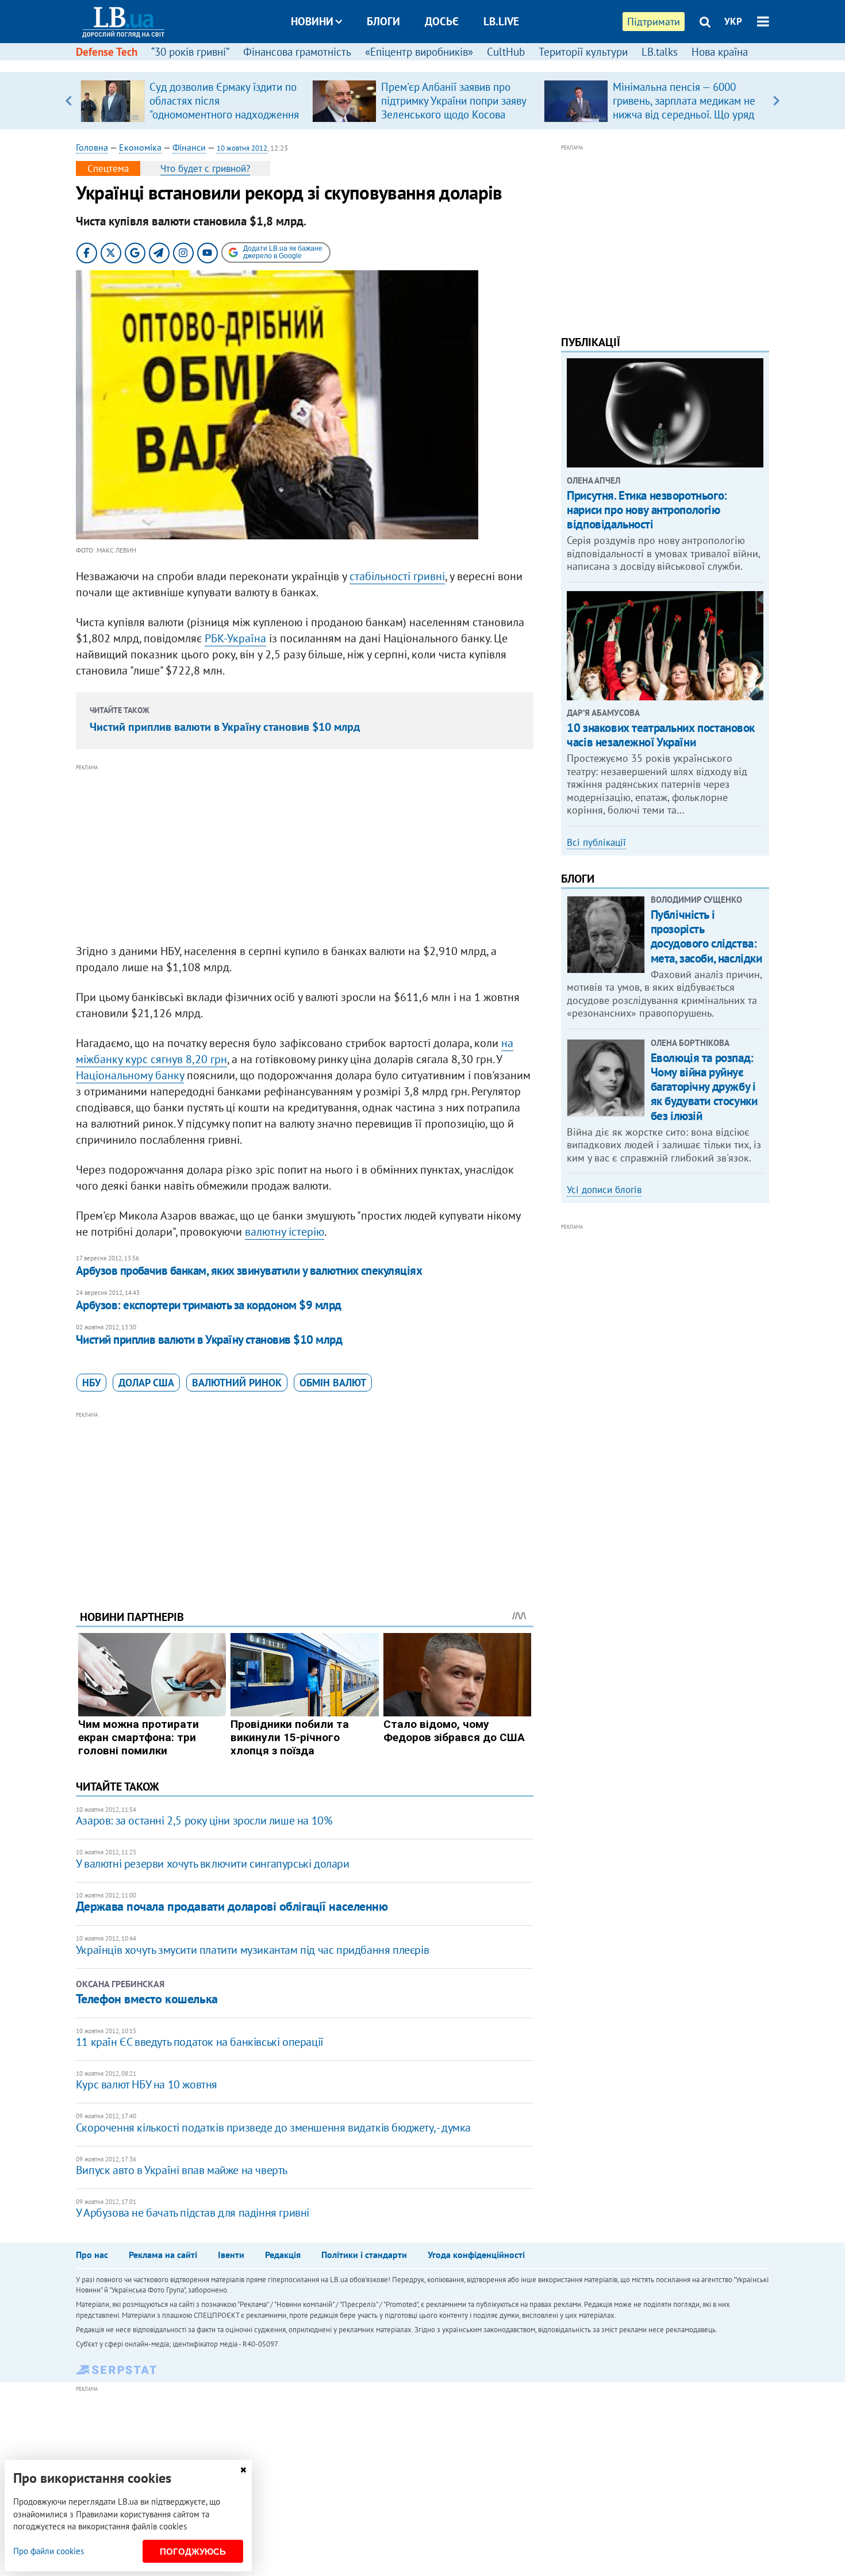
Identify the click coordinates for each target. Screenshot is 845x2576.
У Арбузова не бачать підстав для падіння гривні (193, 2213)
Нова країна (720, 52)
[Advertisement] (305, 854)
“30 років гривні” (190, 52)
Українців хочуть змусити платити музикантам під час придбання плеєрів (252, 1950)
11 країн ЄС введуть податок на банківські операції (200, 2042)
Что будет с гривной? (205, 168)
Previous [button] (69, 101)
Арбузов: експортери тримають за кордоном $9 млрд (209, 1305)
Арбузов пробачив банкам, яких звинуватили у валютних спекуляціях (249, 1270)
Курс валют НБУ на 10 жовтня (147, 2084)
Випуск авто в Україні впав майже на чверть (182, 2170)
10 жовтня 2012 (242, 148)
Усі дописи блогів (604, 1190)
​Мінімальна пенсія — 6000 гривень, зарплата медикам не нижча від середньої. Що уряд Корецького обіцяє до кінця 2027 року (684, 114)
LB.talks (660, 52)
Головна (92, 147)
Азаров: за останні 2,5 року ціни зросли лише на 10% (204, 1820)
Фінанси (189, 147)
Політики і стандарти (364, 2255)
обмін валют (333, 1383)
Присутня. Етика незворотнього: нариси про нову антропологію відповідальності (647, 510)
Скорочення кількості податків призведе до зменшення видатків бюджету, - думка (273, 2127)
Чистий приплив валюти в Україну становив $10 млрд (225, 727)
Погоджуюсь (193, 2552)
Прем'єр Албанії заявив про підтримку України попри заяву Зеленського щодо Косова (454, 101)
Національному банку (130, 1075)
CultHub (506, 52)
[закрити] (243, 2470)
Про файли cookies (49, 2551)
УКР (733, 21)
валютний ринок (237, 1383)
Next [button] (776, 101)
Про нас (92, 2255)
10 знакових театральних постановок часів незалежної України (661, 735)
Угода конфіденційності (476, 2255)
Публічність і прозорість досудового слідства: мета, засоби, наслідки (706, 936)
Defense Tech (107, 52)
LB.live (501, 21)
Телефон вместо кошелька (147, 1999)
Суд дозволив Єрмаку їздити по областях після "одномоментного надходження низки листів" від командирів (224, 108)
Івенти (231, 2255)
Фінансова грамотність (297, 52)
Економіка (140, 147)
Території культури (583, 52)
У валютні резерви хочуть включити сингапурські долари (213, 1864)
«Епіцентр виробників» (419, 52)
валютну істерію (285, 1232)
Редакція (283, 2255)
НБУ (91, 1383)
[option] (192, 101)
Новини (312, 21)
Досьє (442, 21)
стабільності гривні (397, 576)
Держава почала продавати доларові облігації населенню (232, 1906)
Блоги (383, 21)
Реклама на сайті (163, 2255)
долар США (146, 1383)
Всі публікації (596, 842)
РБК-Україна (235, 638)
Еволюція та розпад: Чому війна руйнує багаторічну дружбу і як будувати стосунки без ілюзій (704, 1087)
